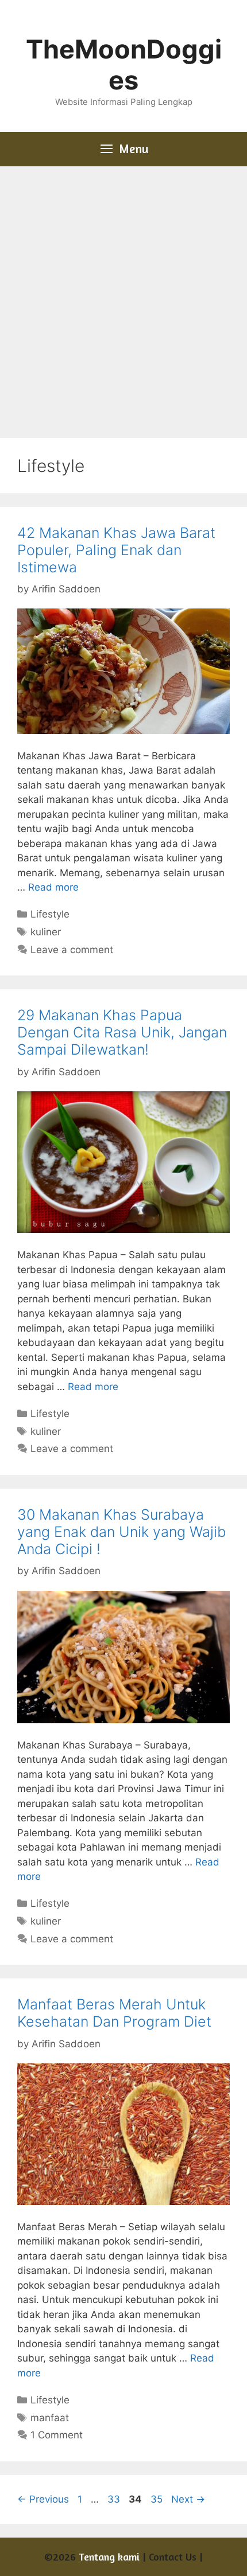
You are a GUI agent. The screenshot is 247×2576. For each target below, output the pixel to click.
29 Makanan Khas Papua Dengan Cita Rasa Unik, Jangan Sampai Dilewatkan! (122, 1032)
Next (188, 2499)
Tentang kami (109, 2557)
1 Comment (57, 2435)
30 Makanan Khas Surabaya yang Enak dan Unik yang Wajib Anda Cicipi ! (121, 1532)
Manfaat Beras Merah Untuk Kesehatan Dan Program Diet (114, 2013)
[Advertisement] (123, 295)
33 (115, 2499)
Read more (53, 887)
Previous (43, 2499)
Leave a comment (72, 950)
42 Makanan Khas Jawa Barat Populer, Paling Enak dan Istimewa (116, 550)
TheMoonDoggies (124, 65)
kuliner (46, 932)
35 (158, 2499)
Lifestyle (50, 914)
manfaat (50, 2418)
